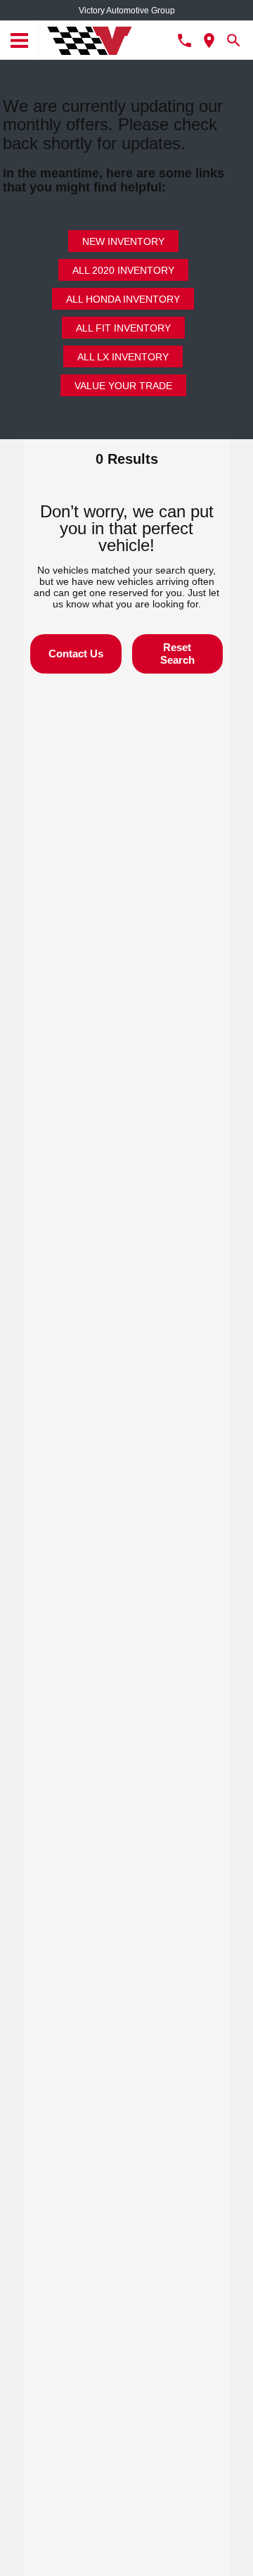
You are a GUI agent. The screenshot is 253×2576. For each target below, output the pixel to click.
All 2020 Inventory (123, 270)
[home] (90, 39)
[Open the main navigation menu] (19, 40)
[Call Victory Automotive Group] (184, 40)
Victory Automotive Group (127, 11)
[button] (76, 654)
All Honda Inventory (123, 299)
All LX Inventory (123, 357)
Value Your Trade (123, 386)
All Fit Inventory (123, 328)
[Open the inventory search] (234, 40)
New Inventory (123, 241)
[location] (209, 40)
